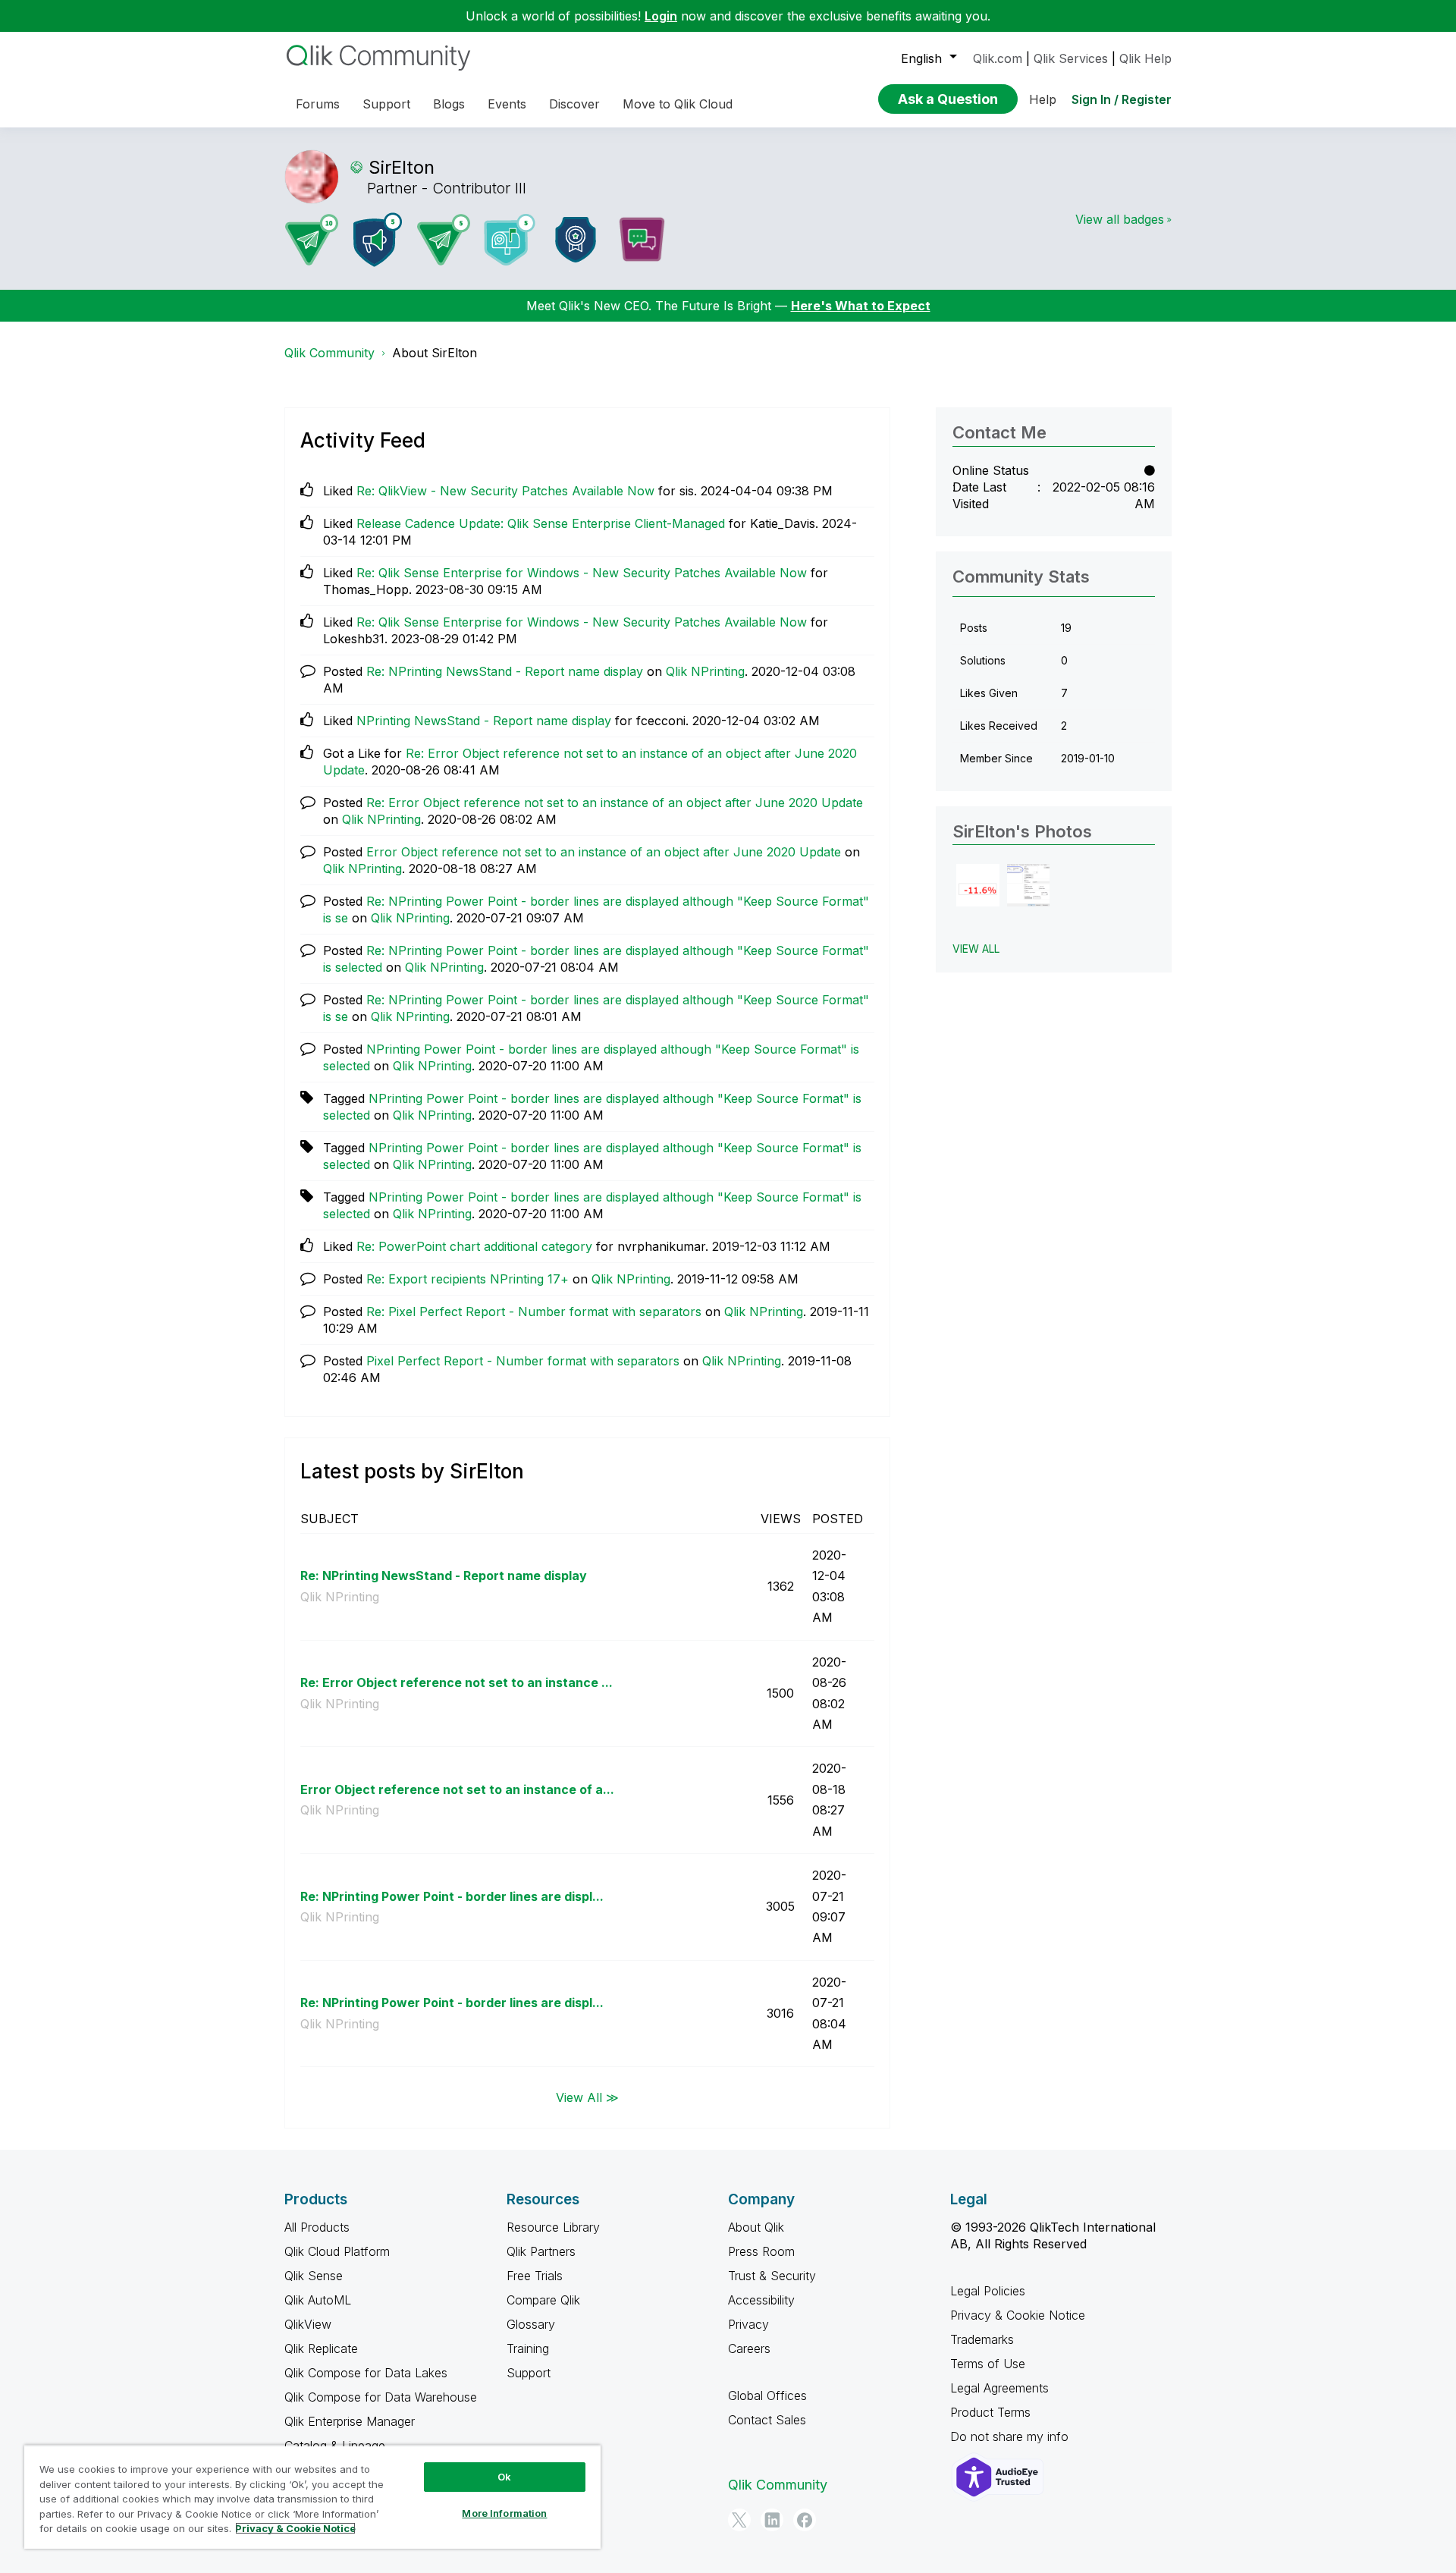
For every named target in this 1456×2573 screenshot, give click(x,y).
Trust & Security (772, 2276)
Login (661, 16)
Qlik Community (329, 353)
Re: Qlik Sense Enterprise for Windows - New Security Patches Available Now (582, 573)
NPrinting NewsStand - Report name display (484, 721)
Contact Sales (767, 2420)
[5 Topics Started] (378, 240)
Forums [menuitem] (318, 104)
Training (528, 2348)
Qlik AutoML (318, 2300)
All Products (317, 2227)
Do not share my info (1011, 2436)
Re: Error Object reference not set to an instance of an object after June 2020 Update (615, 803)
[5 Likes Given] (510, 240)
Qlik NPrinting (705, 671)
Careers (749, 2348)
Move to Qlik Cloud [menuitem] (678, 104)
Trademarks (982, 2339)
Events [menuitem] (507, 104)
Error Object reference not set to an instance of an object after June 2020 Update (604, 852)
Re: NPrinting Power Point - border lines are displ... (452, 1896)
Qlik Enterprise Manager (350, 2421)
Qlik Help (1145, 58)
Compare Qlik (543, 2300)
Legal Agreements (999, 2388)
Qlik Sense (314, 2276)
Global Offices (767, 2395)
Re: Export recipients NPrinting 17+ (468, 1279)
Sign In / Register (1122, 99)
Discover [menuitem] (574, 104)
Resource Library (553, 2227)
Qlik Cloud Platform (337, 2251)
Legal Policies (988, 2291)
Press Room (761, 2251)
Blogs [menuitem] (449, 104)
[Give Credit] (576, 240)
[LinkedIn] (772, 2520)
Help (1043, 99)
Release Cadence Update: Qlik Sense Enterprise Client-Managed (541, 523)
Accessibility (761, 2300)
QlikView (308, 2324)
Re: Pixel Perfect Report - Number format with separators (534, 1312)
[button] (978, 886)
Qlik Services (1071, 58)
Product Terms (990, 2412)
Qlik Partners (541, 2251)
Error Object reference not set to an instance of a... (457, 1789)
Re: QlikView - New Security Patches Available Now (505, 491)
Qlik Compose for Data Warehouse (381, 2397)
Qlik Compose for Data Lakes (366, 2373)
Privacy (748, 2324)
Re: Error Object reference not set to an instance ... (457, 1682)
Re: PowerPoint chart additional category (474, 1246)
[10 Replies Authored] (312, 240)
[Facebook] (805, 2520)
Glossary (531, 2324)
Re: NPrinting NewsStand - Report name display (505, 671)
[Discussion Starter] (642, 240)
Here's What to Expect (861, 306)
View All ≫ (587, 2097)
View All (976, 949)
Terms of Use (988, 2364)
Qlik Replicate (321, 2348)
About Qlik (756, 2227)
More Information (504, 2513)
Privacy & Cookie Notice (1018, 2315)
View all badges (1120, 219)
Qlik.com (998, 58)
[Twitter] (739, 2520)
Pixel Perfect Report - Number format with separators (523, 1361)
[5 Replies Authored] (444, 240)
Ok (504, 2477)
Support (529, 2373)
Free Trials (535, 2276)
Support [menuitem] (386, 104)
